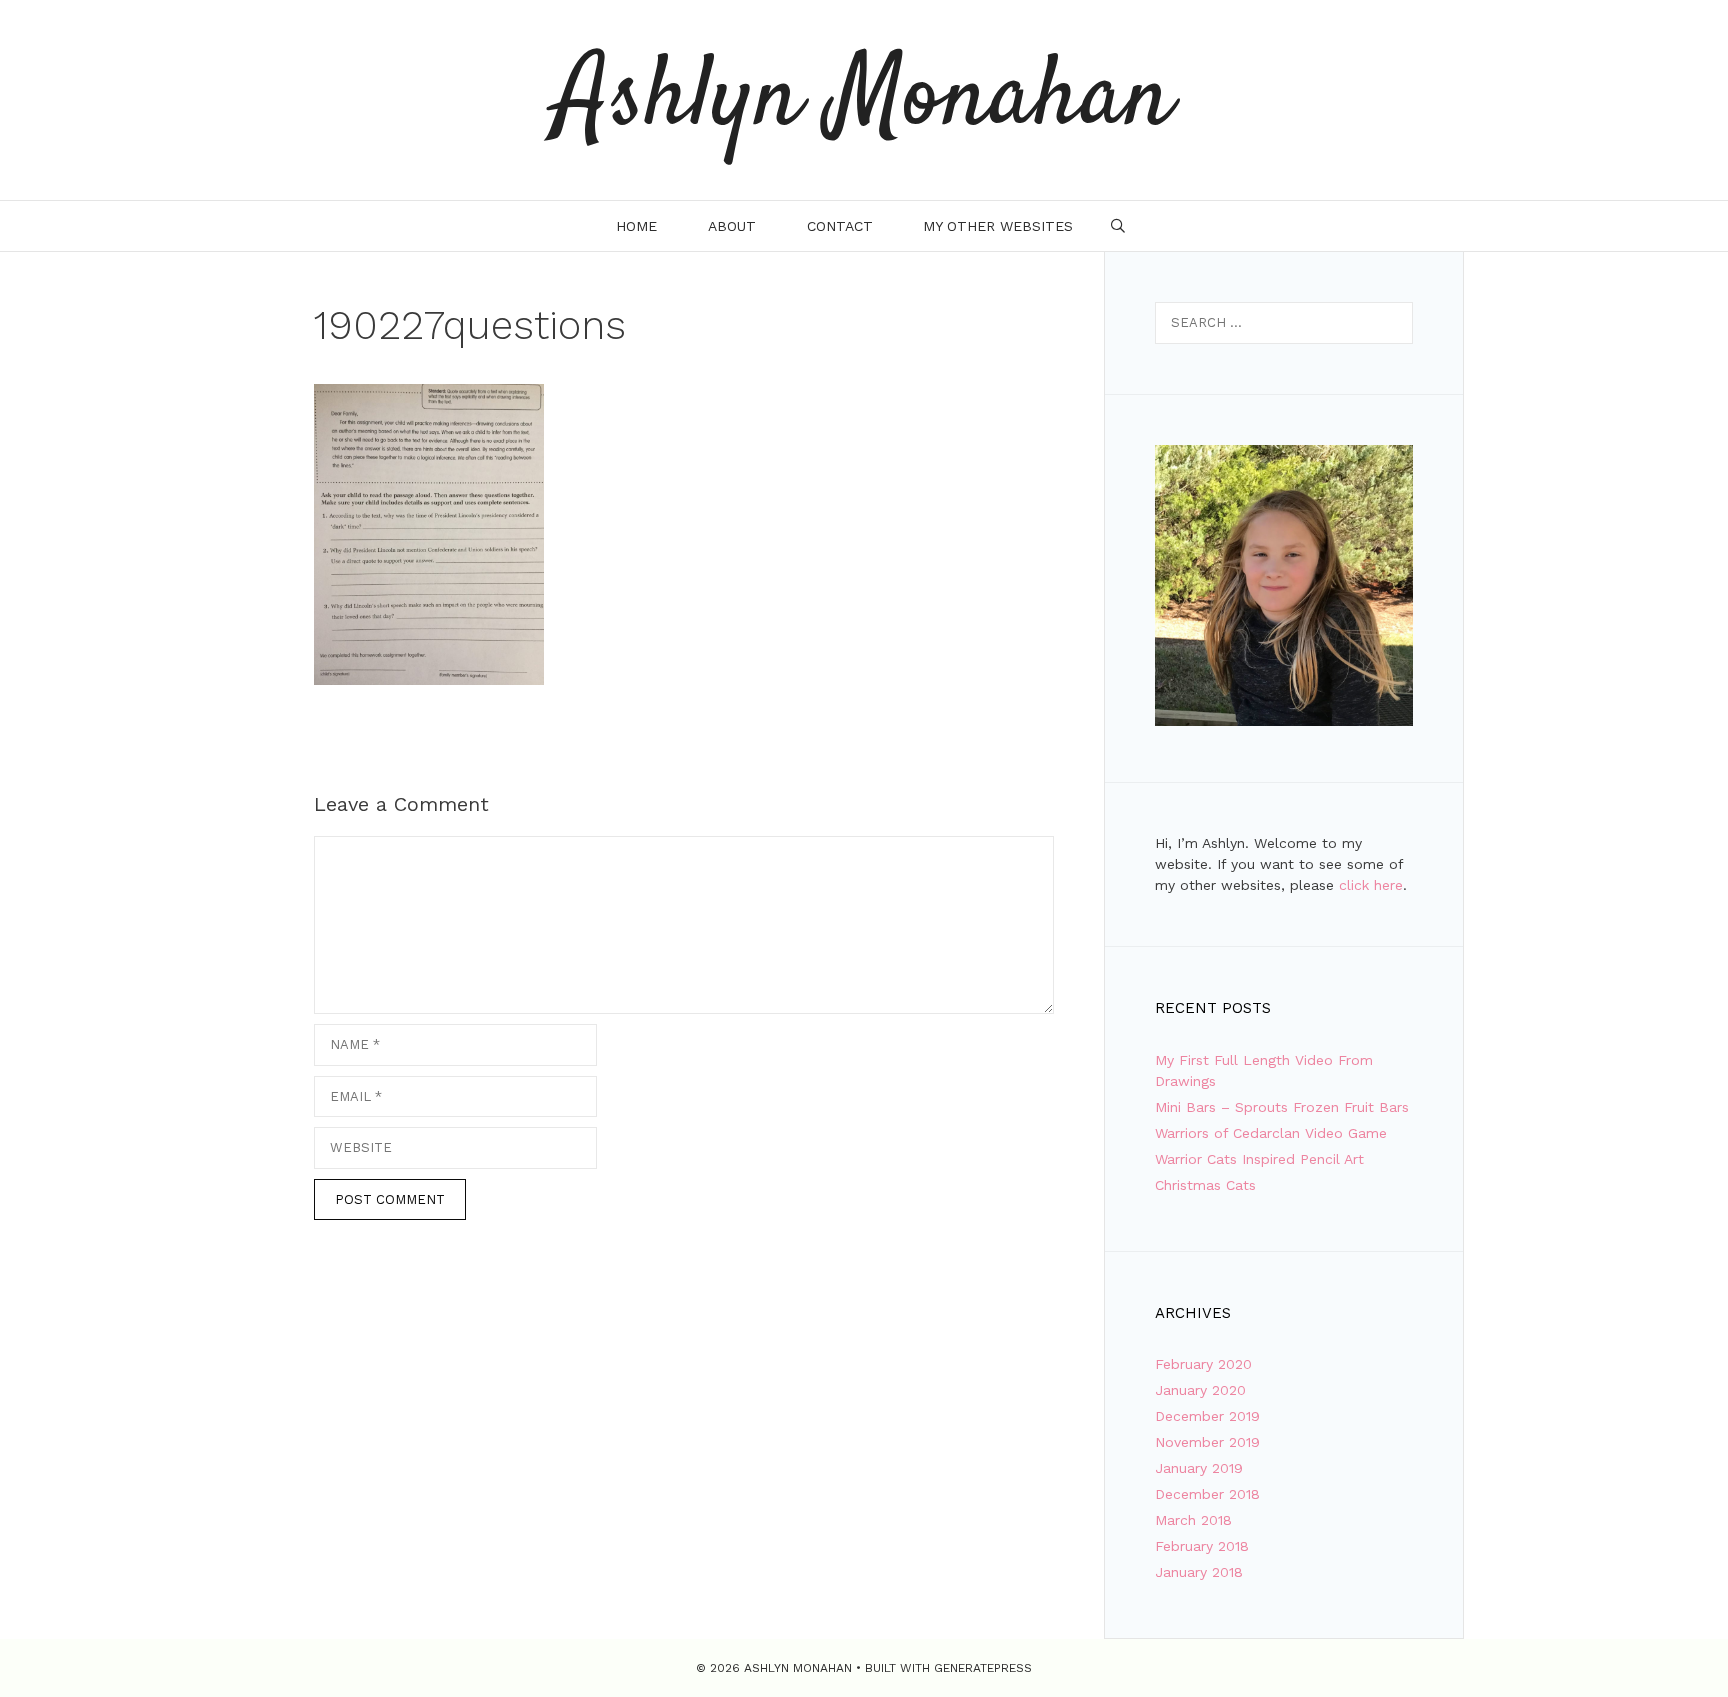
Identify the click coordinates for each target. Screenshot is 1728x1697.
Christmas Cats (1205, 1185)
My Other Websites (998, 226)
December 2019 (1207, 1416)
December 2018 (1207, 1494)
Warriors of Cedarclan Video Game (1271, 1133)
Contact (840, 226)
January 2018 (1199, 1572)
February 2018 (1202, 1546)
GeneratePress (983, 1668)
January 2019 (1199, 1468)
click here (1371, 885)
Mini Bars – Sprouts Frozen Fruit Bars (1282, 1107)
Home (636, 226)
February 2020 (1203, 1364)
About (732, 226)
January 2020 (1200, 1390)
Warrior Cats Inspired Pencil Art (1259, 1159)
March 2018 (1193, 1520)
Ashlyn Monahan (864, 100)
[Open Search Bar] (1118, 226)
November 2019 (1207, 1442)
